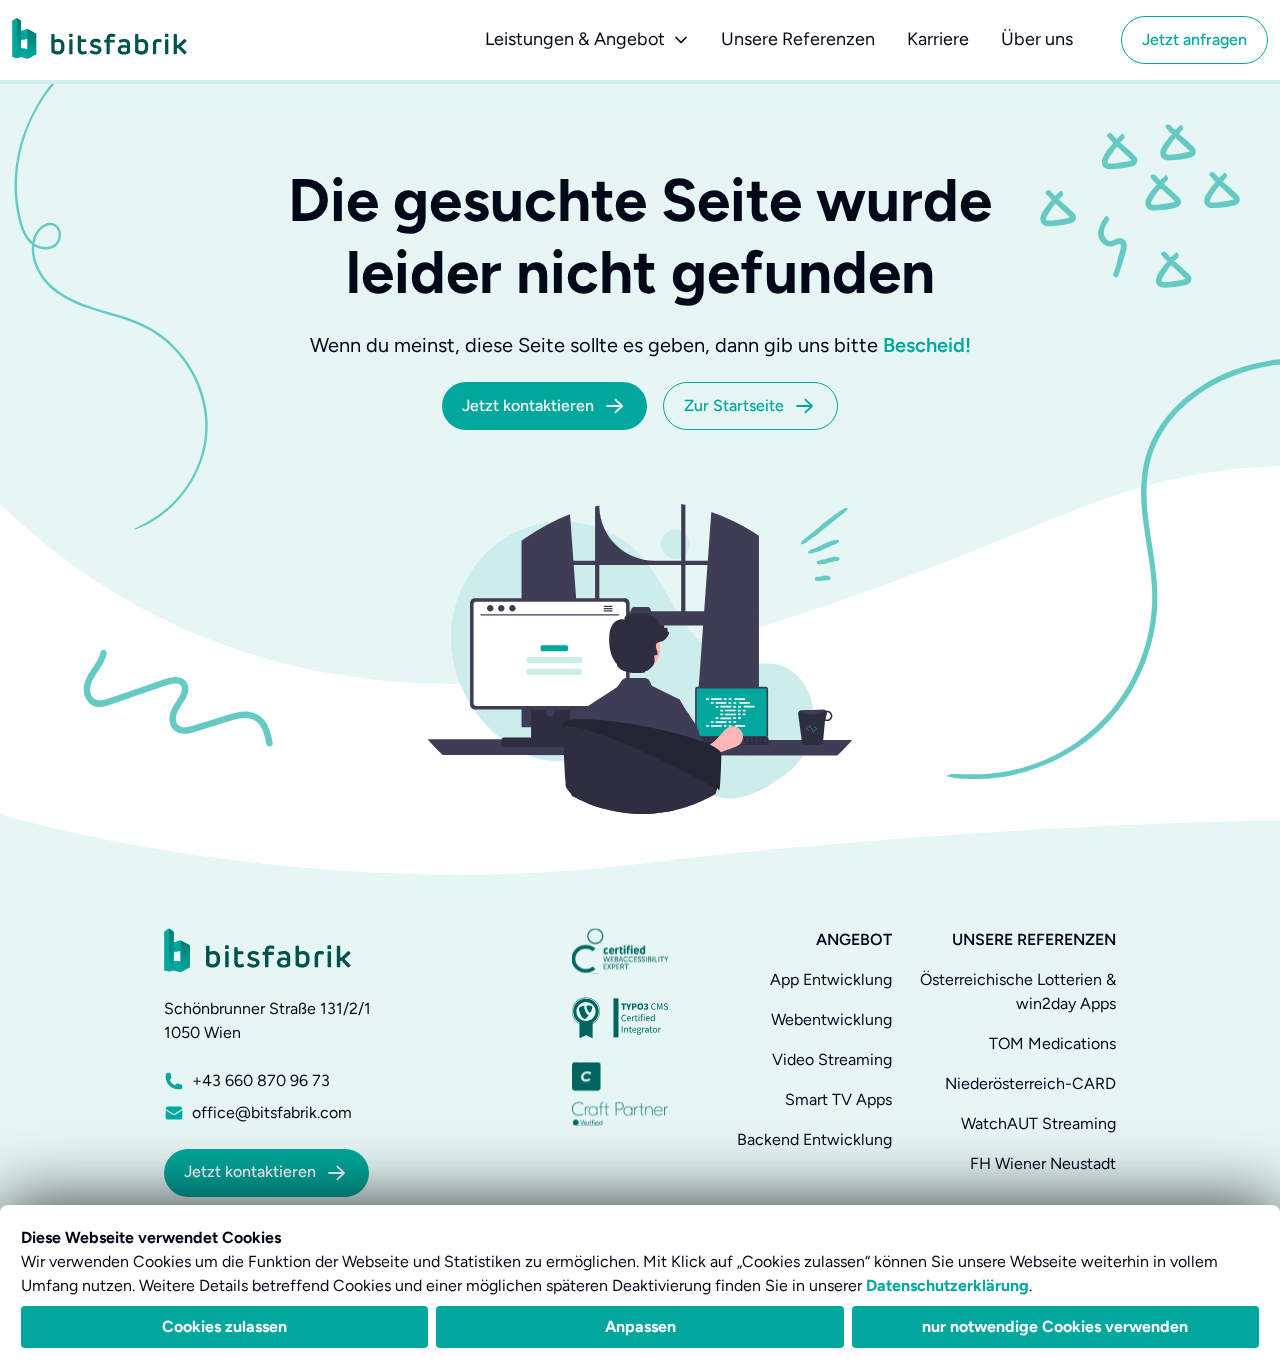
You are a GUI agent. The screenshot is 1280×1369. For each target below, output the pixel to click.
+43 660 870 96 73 (261, 1080)
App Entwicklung (831, 979)
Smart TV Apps (838, 1099)
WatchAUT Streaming (1038, 1123)
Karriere (938, 39)
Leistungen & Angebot (575, 39)
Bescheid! (927, 345)
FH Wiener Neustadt (1043, 1163)
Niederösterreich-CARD (1030, 1083)
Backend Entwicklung (814, 1139)
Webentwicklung (831, 1019)
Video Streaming (832, 1059)
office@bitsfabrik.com (272, 1112)
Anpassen (640, 1326)
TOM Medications (1052, 1043)
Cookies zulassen (224, 1326)
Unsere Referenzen (798, 39)
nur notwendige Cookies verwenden (1055, 1326)
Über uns (1037, 39)
